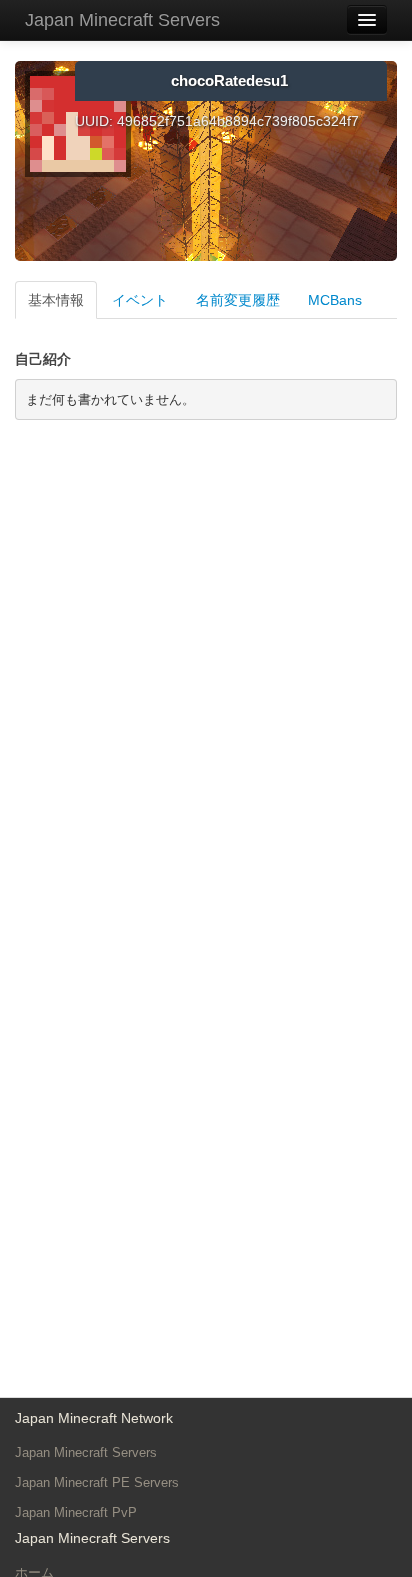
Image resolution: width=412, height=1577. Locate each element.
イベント (140, 300)
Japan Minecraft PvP (76, 1512)
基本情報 (56, 300)
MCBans (335, 300)
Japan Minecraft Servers (122, 20)
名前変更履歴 (238, 300)
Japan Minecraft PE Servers (97, 1482)
